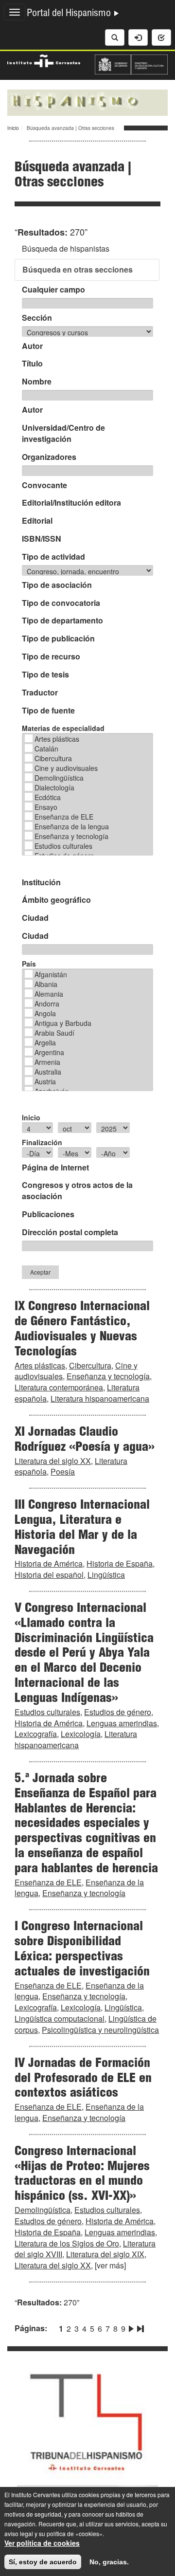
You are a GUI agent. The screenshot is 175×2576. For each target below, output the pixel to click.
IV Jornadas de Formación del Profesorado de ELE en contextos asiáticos (83, 2079)
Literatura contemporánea (59, 1387)
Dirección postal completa (70, 1232)
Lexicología (81, 1734)
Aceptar (40, 1272)
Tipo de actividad (53, 557)
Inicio (13, 128)
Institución (41, 882)
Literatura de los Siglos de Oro (67, 2243)
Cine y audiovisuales (66, 768)
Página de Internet (55, 1168)
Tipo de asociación (57, 585)
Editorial (37, 521)
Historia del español (49, 1575)
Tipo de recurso (51, 657)
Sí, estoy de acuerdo (43, 2562)
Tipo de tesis (45, 675)
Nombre (37, 382)
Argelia (45, 1042)
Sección (37, 318)
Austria (45, 1081)
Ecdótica (48, 797)
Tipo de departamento (62, 621)
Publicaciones (48, 1214)
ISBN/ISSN (42, 539)
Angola (45, 1013)
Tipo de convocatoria (61, 603)
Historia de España (120, 1563)
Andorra (47, 1004)
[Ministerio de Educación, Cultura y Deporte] (131, 63)
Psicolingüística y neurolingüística (100, 2030)
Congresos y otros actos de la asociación (77, 1191)
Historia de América (49, 1563)
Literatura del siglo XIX (105, 2254)
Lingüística (106, 1575)
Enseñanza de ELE (64, 817)
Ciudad (35, 918)
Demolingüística (59, 778)
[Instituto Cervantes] (44, 59)
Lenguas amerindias (122, 1723)
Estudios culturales (63, 846)
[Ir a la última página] (140, 2327)
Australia (48, 1072)
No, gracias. (109, 2562)
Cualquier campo (53, 290)
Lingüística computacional (60, 2019)
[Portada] (87, 102)
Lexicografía (36, 1734)
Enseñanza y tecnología (71, 836)
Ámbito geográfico (56, 900)
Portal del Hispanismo (70, 14)
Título (32, 364)
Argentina (49, 1052)
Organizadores (49, 457)
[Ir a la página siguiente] (131, 2327)
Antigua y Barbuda (63, 1023)
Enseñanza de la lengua (72, 826)
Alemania (49, 994)
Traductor (40, 693)
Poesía (63, 1471)
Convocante (44, 485)
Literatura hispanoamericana (100, 1398)
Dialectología (54, 787)
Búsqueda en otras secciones (78, 269)
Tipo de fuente (48, 711)
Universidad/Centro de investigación (63, 433)
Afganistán (51, 974)
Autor (32, 346)
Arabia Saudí (54, 1033)
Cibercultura (53, 758)
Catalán (46, 749)
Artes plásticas (57, 739)
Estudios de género (118, 1712)
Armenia (47, 1062)
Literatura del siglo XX (53, 1461)
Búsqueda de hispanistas (66, 248)
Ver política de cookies (42, 2543)
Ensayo (46, 807)
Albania (46, 984)
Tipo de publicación (58, 639)
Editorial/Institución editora (71, 503)
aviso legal (19, 2533)
